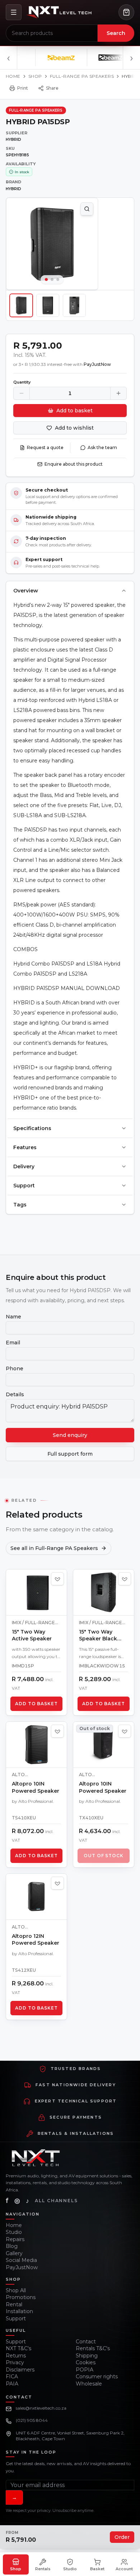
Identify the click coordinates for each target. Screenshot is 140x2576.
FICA (12, 2376)
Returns (16, 2356)
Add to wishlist (74, 428)
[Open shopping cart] (126, 12)
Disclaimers (20, 2370)
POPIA (85, 2370)
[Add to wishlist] (57, 1579)
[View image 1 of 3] (21, 305)
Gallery (14, 2253)
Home (13, 76)
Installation (19, 2311)
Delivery (24, 1166)
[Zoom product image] (87, 209)
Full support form (70, 1454)
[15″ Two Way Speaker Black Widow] (104, 1592)
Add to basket (74, 411)
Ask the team (102, 447)
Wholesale (89, 2384)
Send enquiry (70, 1435)
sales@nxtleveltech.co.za (41, 2408)
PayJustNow (22, 2267)
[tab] (46, 279)
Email (13, 1343)
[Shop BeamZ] (51, 58)
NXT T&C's (18, 2348)
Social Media (21, 2260)
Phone (15, 1368)
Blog (12, 2246)
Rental (14, 2304)
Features (25, 1147)
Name (13, 1317)
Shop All (16, 2290)
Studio (14, 2232)
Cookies (86, 2362)
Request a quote (45, 447)
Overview (26, 591)
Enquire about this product (74, 464)
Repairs (15, 2239)
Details (15, 1394)
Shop (35, 76)
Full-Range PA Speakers (82, 76)
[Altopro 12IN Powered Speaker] (36, 1897)
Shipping (87, 2356)
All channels (56, 2201)
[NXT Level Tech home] (59, 12)
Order (122, 2537)
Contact (86, 2342)
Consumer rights (97, 2376)
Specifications (32, 1128)
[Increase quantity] (118, 393)
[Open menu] (14, 12)
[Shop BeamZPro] (103, 58)
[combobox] (52, 33)
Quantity (22, 382)
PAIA (12, 2384)
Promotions (21, 2297)
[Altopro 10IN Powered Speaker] (36, 1745)
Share (52, 88)
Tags (20, 1205)
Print (23, 88)
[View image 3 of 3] (74, 305)
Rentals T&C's (93, 2348)
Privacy (15, 2362)
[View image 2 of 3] (48, 305)
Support (24, 1186)
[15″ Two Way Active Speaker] (36, 1592)
